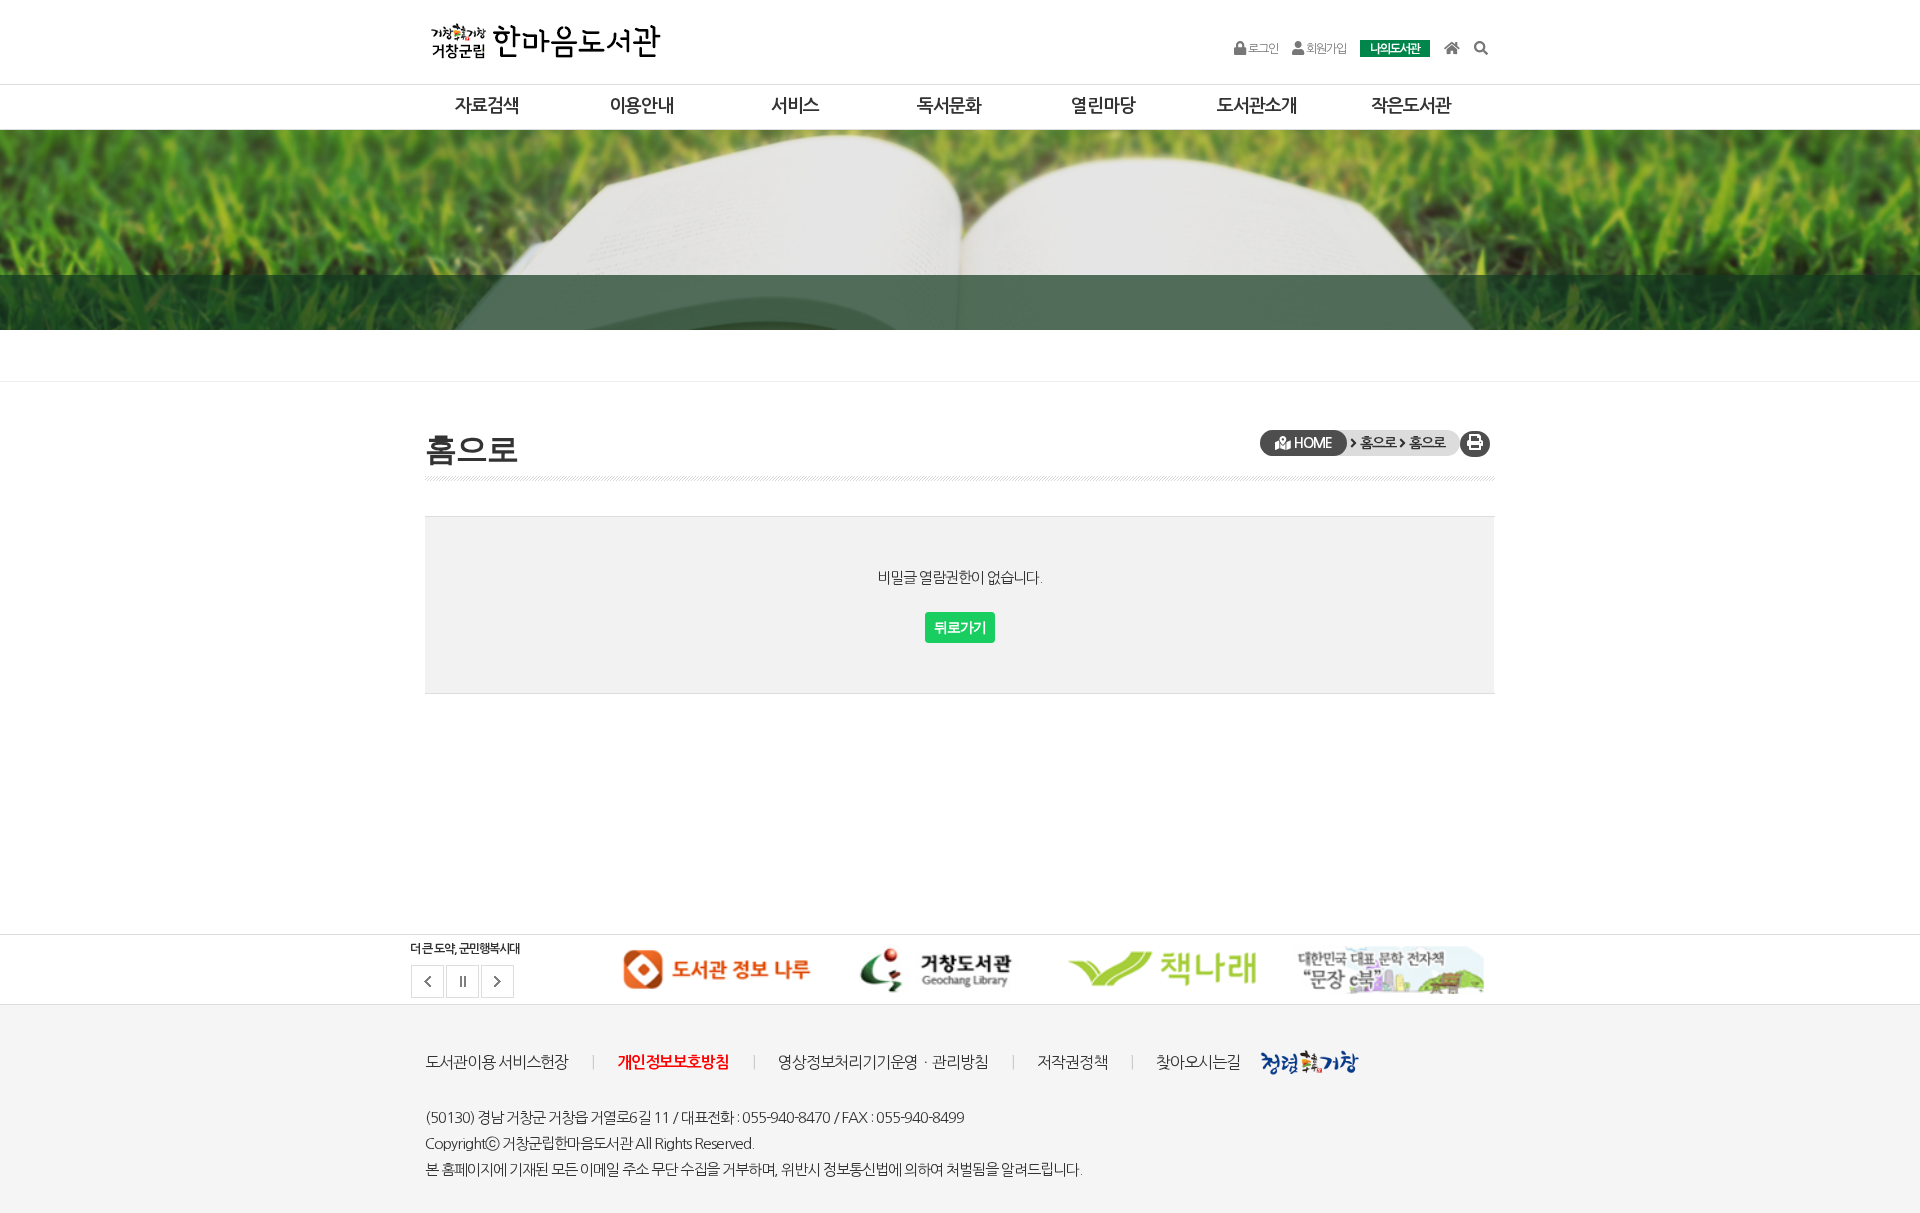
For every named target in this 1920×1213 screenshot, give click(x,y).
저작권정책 (1072, 1062)
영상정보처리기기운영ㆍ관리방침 (883, 1062)
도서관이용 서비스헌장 (496, 1062)
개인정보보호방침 (673, 1062)
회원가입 (1325, 49)
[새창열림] (716, 970)
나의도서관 (1395, 49)
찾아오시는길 (1198, 1062)
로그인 (1262, 49)
